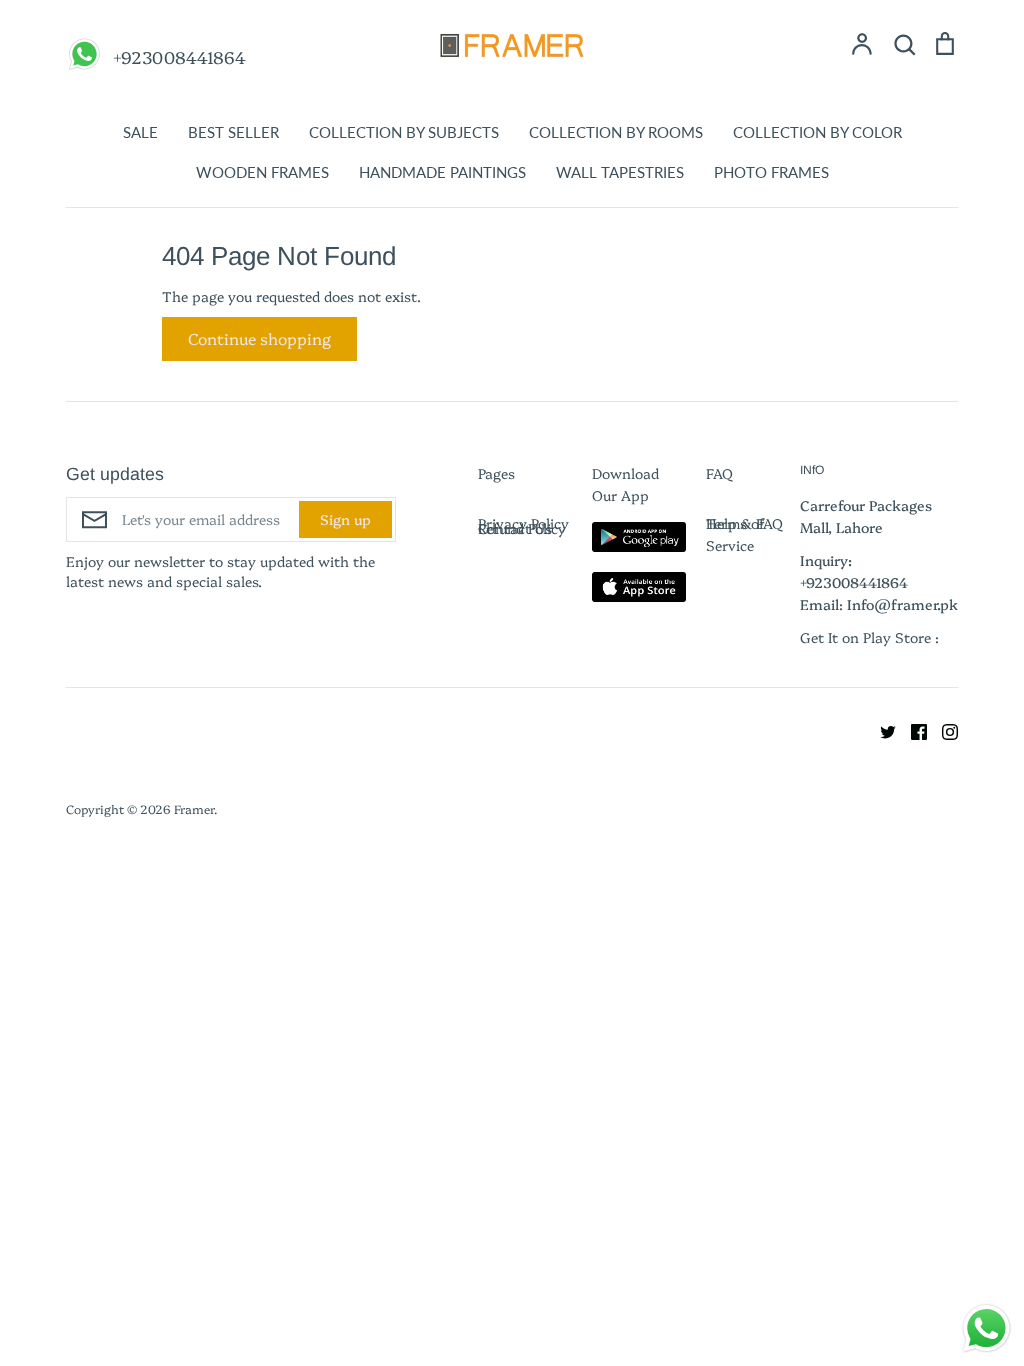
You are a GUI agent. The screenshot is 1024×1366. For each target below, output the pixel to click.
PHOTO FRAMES (771, 172)
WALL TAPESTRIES (620, 172)
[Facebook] (911, 729)
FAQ (719, 473)
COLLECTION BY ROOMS (616, 132)
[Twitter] (880, 729)
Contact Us (515, 528)
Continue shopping (259, 338)
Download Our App (625, 484)
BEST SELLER (233, 132)
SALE (140, 132)
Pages (496, 473)
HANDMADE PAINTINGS (442, 172)
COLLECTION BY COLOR (817, 132)
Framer (194, 808)
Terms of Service (735, 534)
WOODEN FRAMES (262, 172)
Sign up (345, 519)
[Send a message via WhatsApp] (986, 1328)
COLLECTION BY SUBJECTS (404, 132)
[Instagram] (942, 729)
